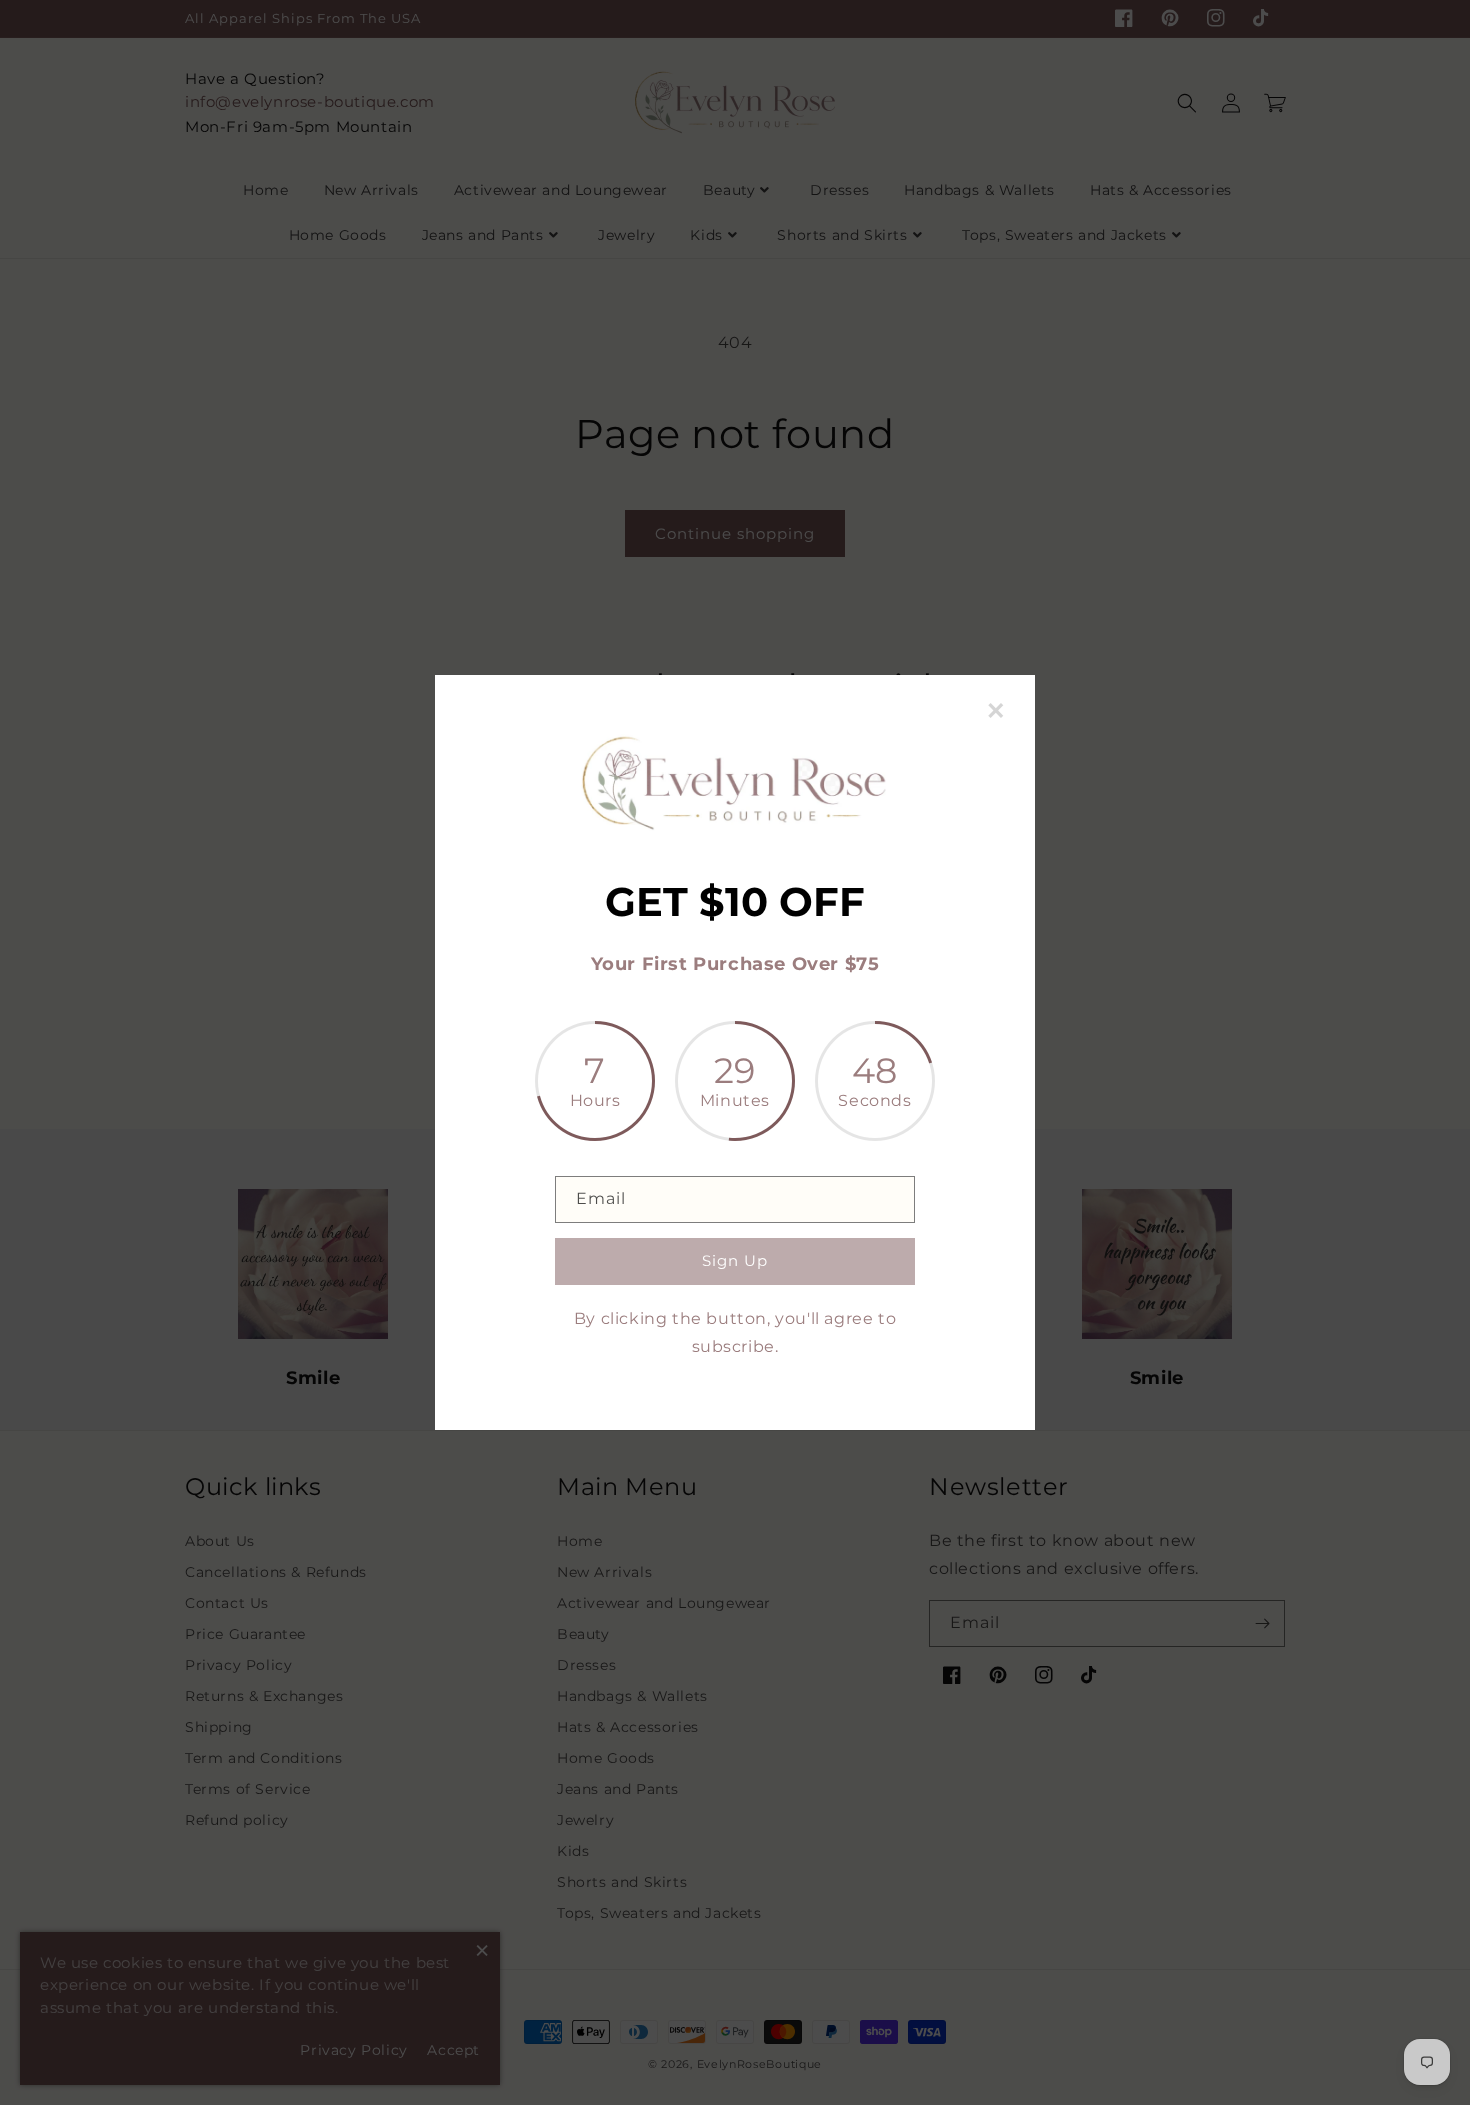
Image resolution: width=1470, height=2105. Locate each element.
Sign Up (735, 1260)
